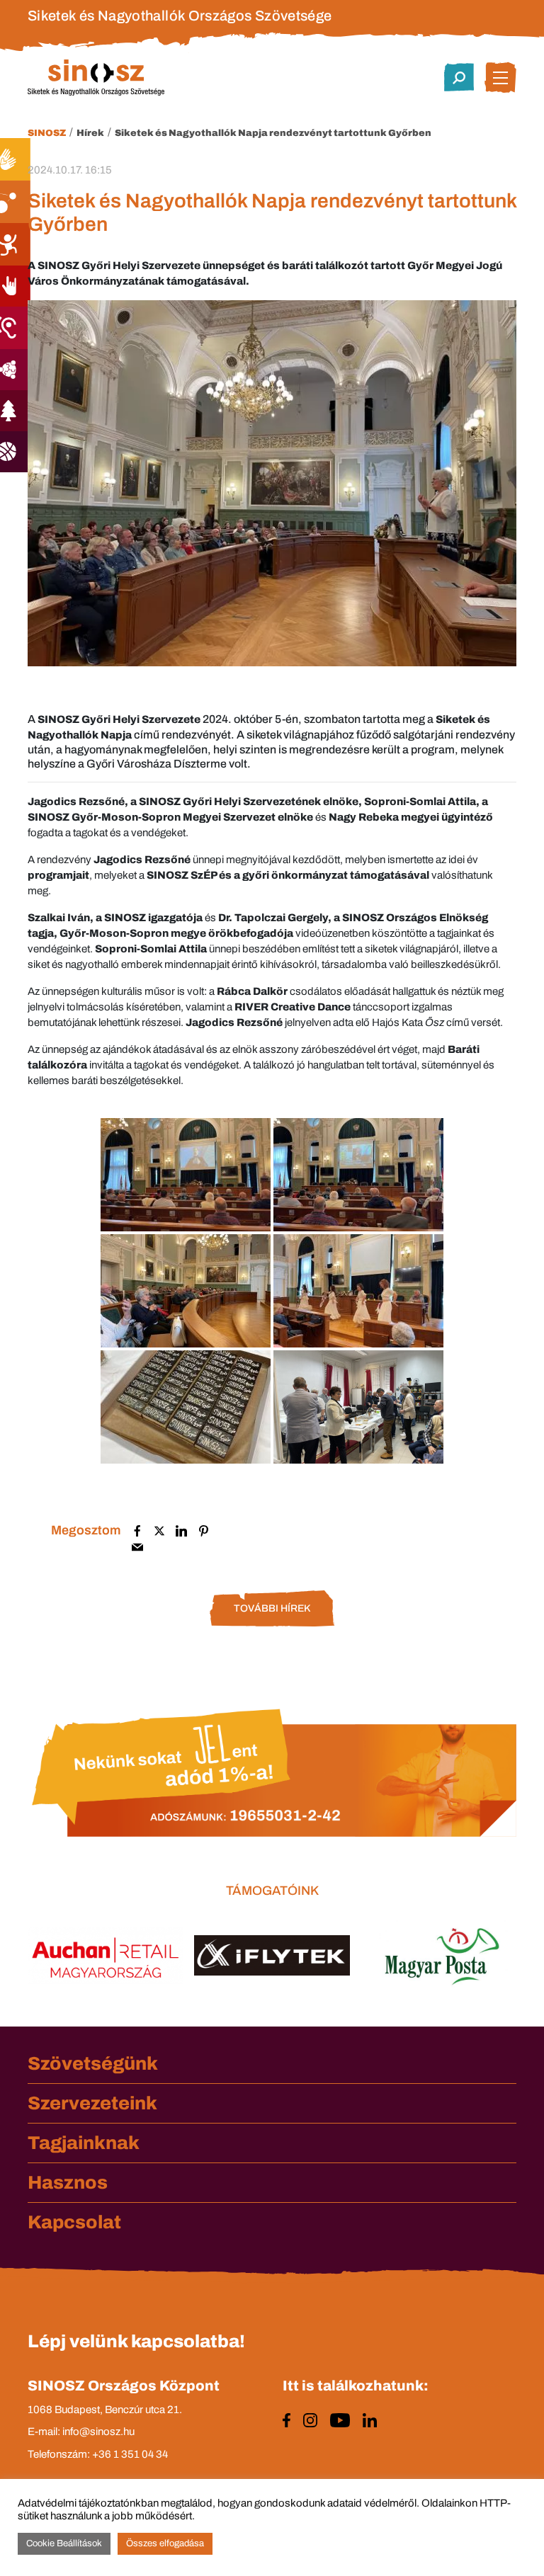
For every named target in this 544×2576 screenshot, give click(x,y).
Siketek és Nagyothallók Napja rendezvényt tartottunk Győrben (273, 133)
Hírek (90, 133)
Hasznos (68, 2182)
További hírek (272, 1608)
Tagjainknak (84, 2143)
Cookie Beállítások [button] (64, 2543)
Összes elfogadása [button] (165, 2543)
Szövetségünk (93, 2063)
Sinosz (47, 133)
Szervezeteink (92, 2103)
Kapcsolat (74, 2222)
